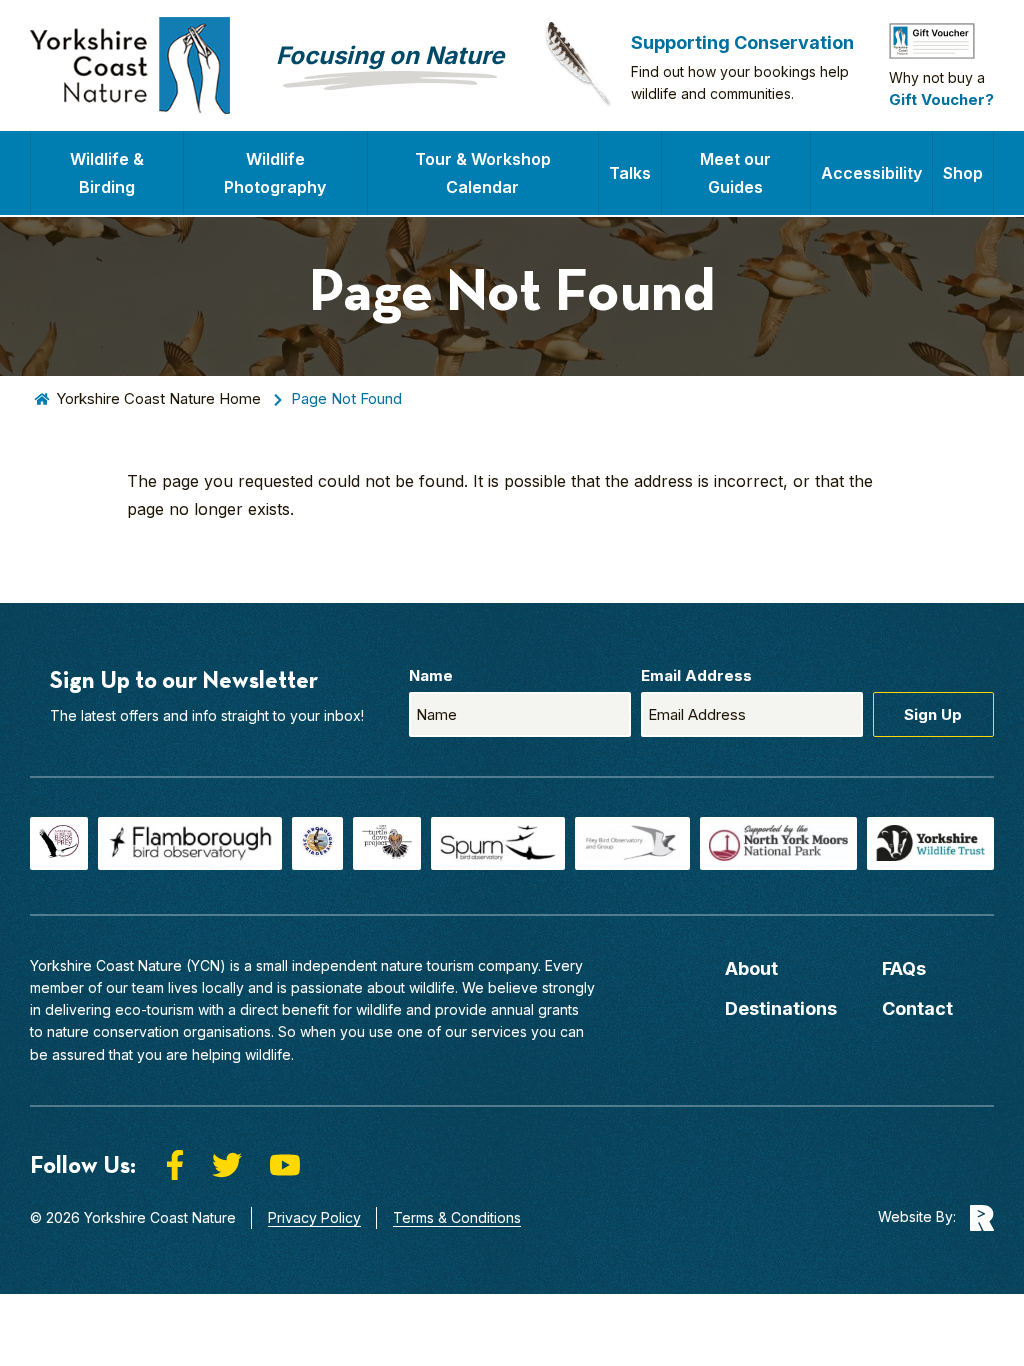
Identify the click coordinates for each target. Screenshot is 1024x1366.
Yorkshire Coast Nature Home (158, 398)
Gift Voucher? (941, 99)
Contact (917, 1008)
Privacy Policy (314, 1217)
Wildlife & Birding (107, 173)
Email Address (696, 675)
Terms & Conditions (457, 1217)
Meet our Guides (735, 173)
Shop (963, 173)
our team (135, 987)
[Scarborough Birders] (317, 843)
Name (431, 675)
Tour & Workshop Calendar (483, 173)
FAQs (904, 968)
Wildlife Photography (275, 173)
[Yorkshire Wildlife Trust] (930, 843)
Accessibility (871, 173)
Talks (630, 173)
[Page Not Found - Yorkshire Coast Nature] (130, 65)
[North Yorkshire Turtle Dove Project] (387, 843)
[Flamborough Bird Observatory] (190, 843)
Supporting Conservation (742, 42)
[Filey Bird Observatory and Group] (632, 843)
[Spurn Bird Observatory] (498, 843)
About (751, 968)
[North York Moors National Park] (779, 843)
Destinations (781, 1008)
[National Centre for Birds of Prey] (59, 843)
